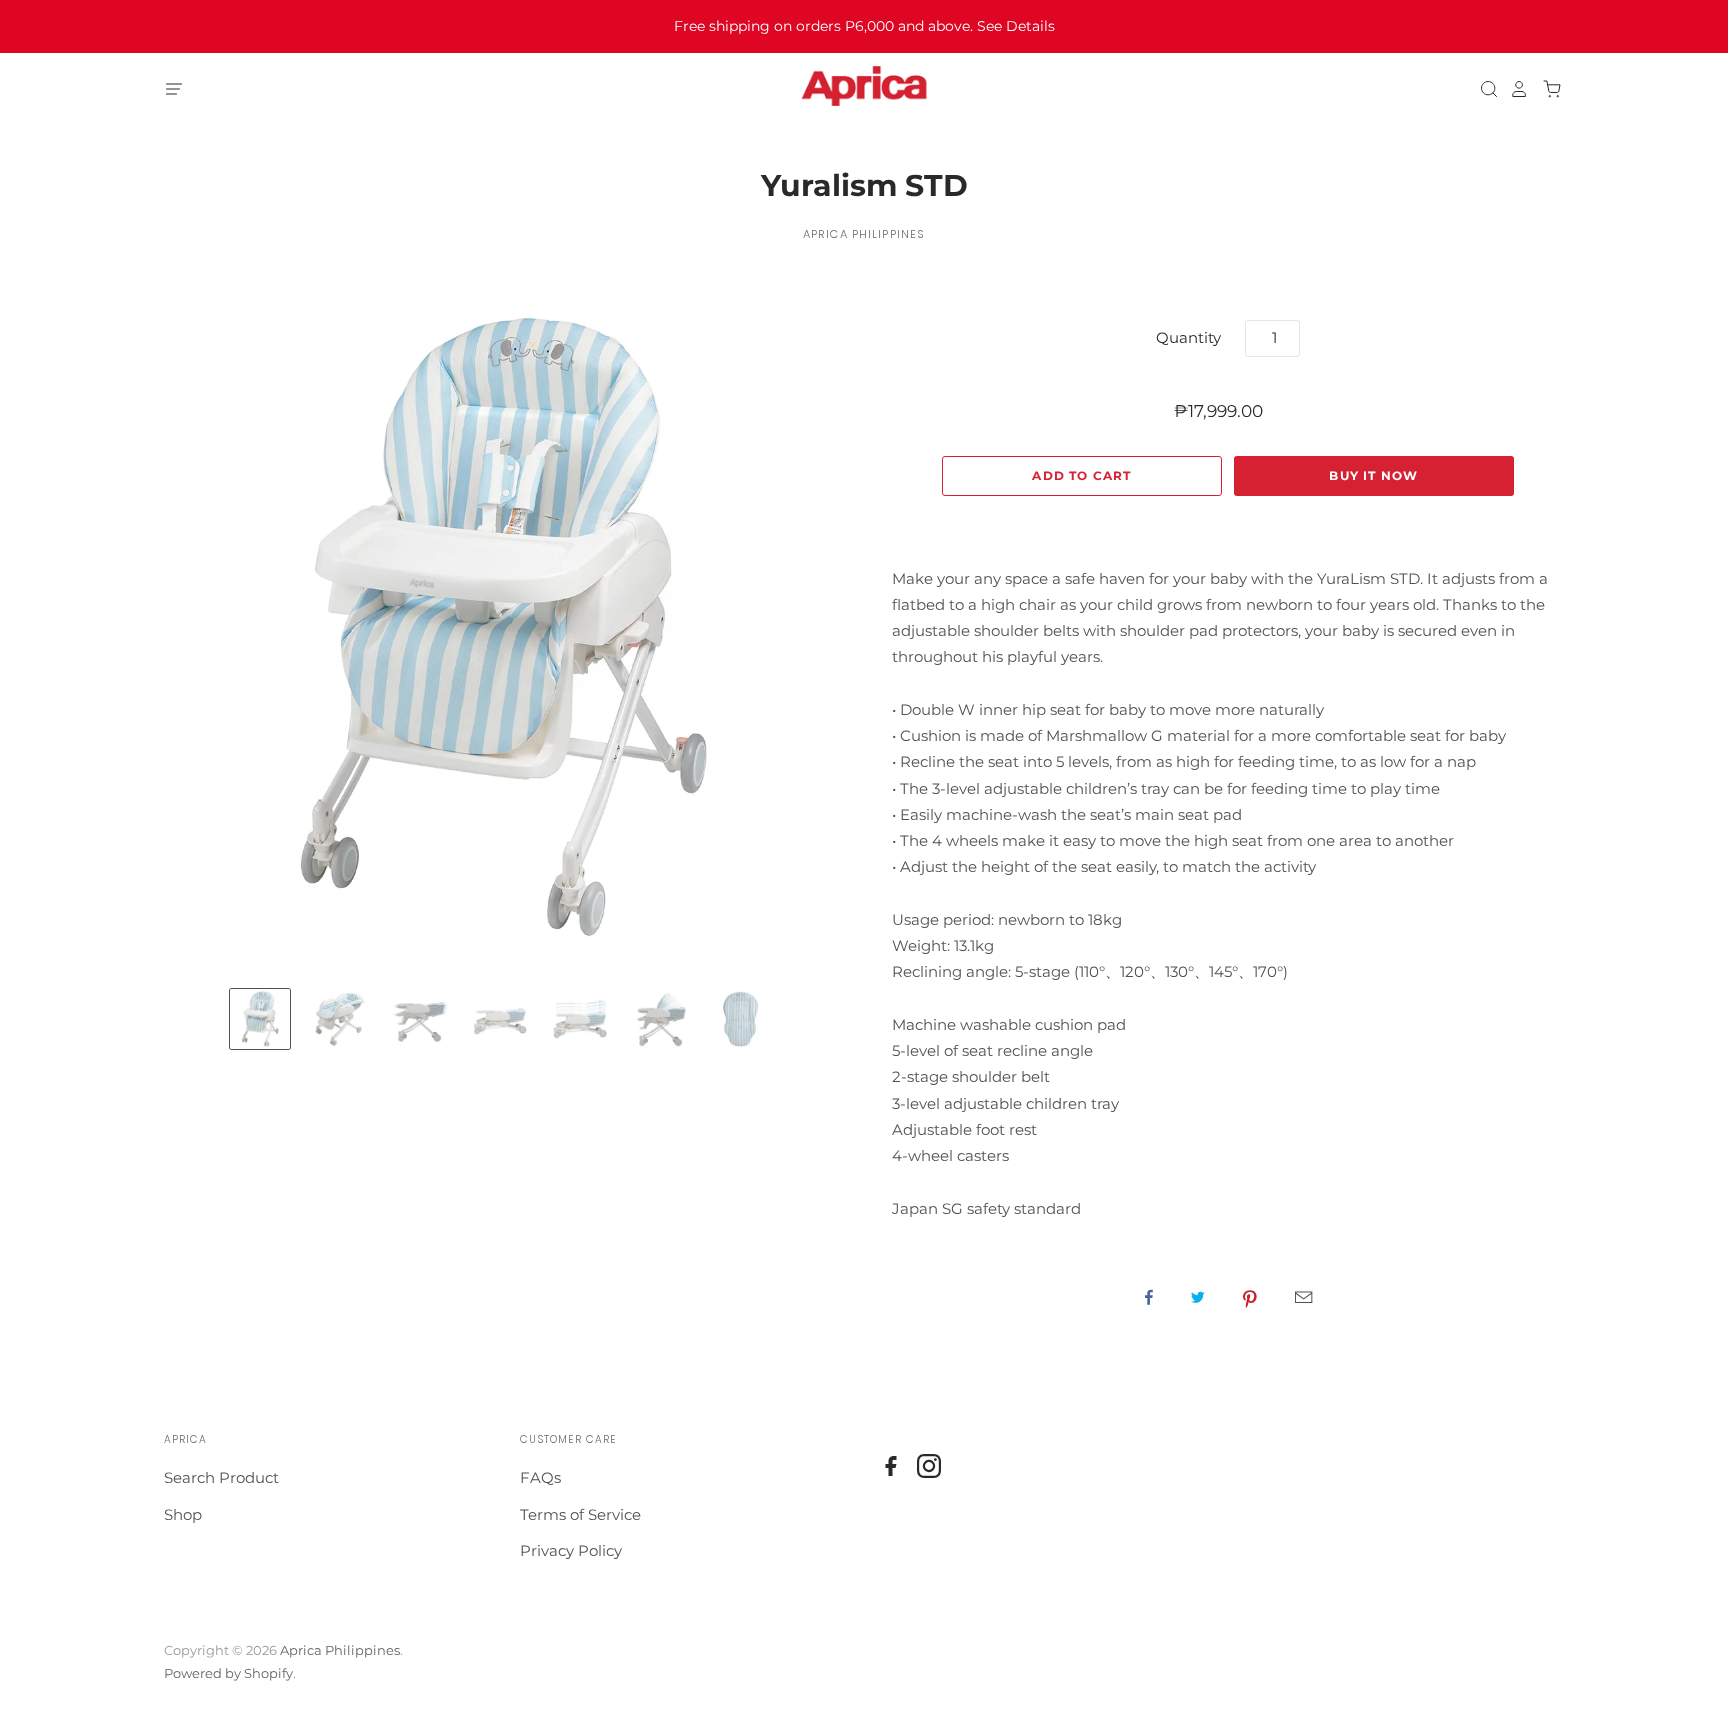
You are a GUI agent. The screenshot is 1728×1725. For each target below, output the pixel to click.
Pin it (1250, 1297)
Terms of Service (580, 1514)
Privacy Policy (571, 1550)
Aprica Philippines (864, 234)
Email (1303, 1297)
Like (1149, 1297)
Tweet (1198, 1297)
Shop (183, 1514)
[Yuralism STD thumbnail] (260, 1019)
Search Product (221, 1477)
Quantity (1188, 337)
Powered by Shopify (228, 1673)
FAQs (540, 1477)
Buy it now (1373, 475)
